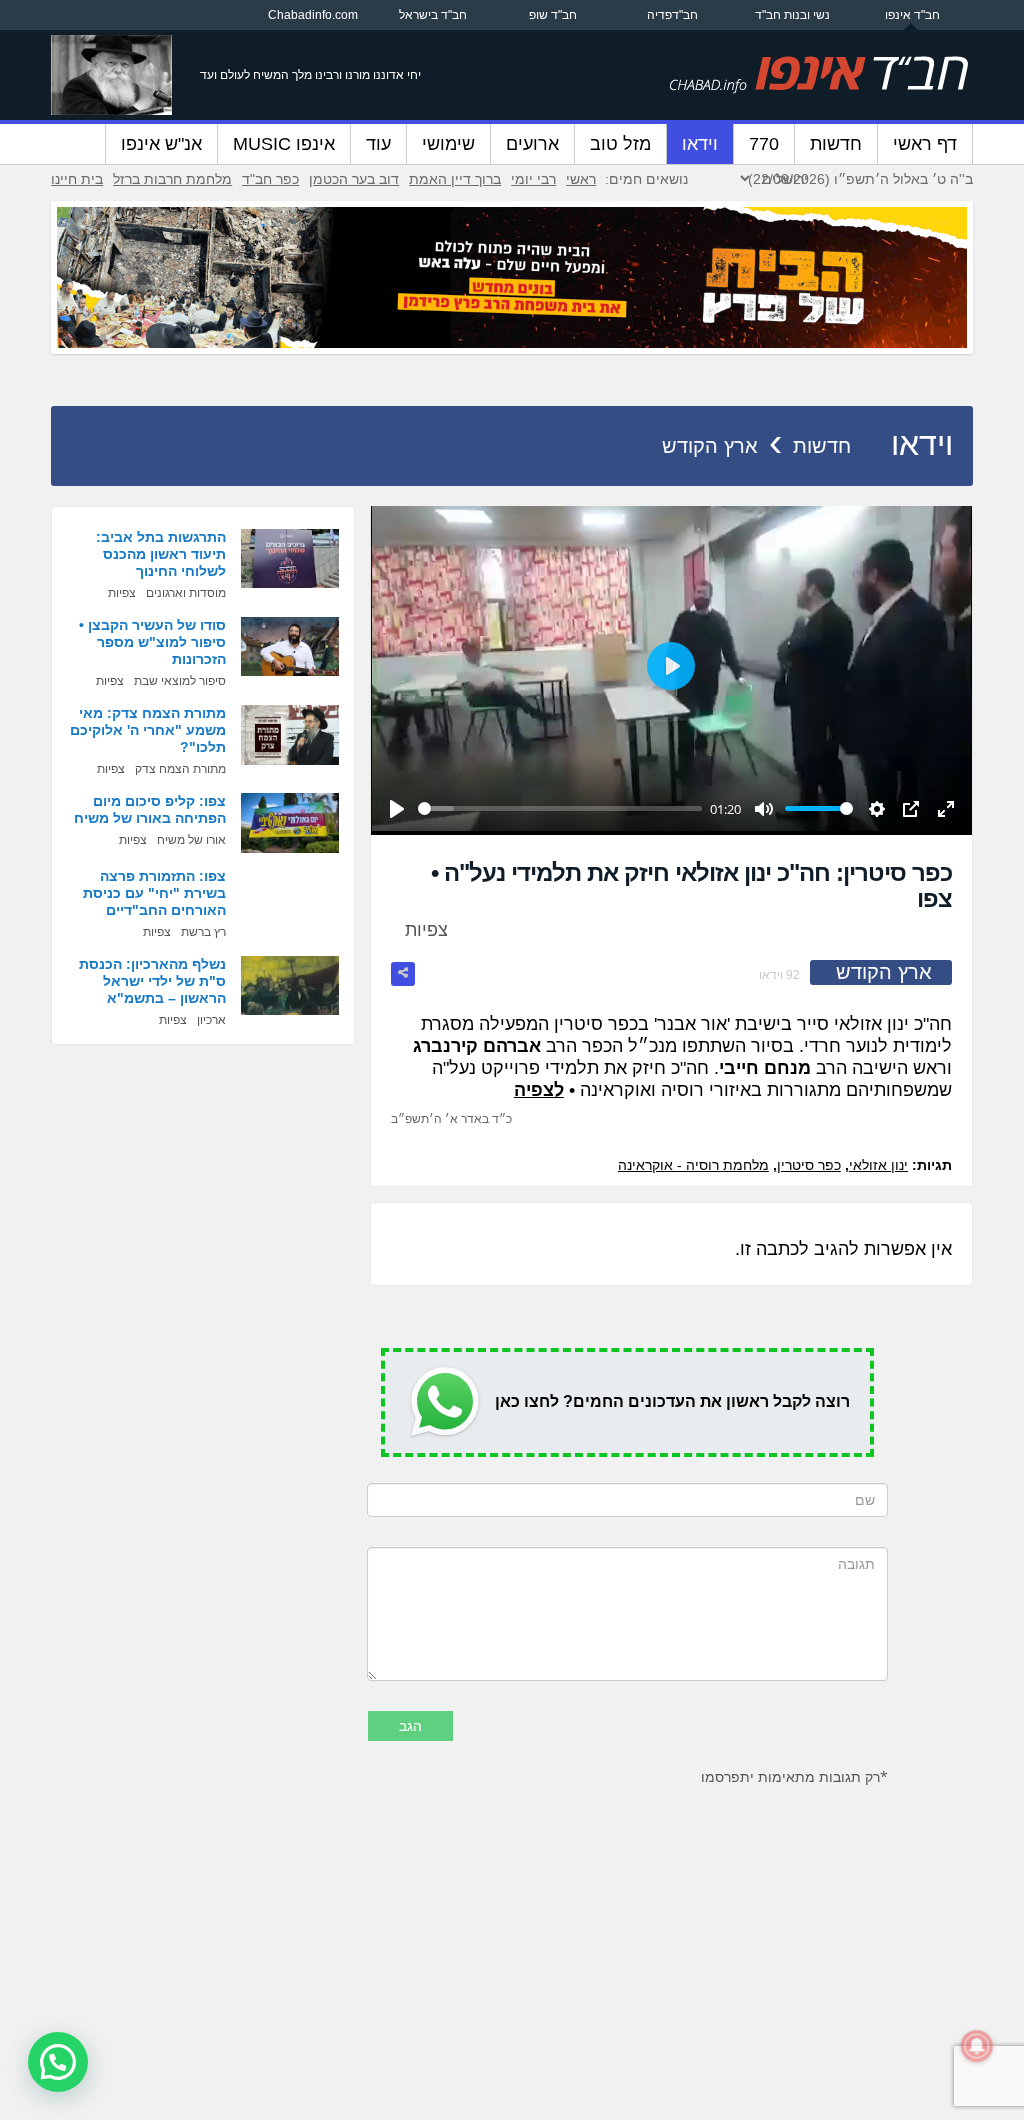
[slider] (560, 808)
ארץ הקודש (710, 446)
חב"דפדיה (672, 15)
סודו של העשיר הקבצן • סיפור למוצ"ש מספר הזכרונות (152, 642)
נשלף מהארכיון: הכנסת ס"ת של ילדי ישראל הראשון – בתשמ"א (152, 981)
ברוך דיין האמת (455, 179)
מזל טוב (620, 144)
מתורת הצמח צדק (180, 769)
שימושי (448, 144)
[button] (58, 2062)
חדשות (836, 144)
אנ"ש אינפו (161, 144)
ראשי (581, 179)
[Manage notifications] (977, 2046)
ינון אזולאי (878, 1165)
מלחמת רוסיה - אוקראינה (693, 1165)
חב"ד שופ (553, 15)
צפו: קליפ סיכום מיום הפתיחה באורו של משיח (150, 809)
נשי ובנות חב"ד (792, 15)
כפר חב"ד (270, 179)
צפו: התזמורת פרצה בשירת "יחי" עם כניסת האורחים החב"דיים (154, 893)
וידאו (700, 144)
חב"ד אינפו (912, 15)
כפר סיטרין (809, 1165)
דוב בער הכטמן (354, 179)
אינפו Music (284, 144)
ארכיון (211, 1020)
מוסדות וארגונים (186, 593)
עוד (378, 144)
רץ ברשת (203, 932)
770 (764, 144)
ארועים (532, 144)
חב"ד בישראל (433, 15)
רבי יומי (533, 179)
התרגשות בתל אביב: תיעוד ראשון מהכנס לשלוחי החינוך (161, 554)
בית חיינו (77, 179)
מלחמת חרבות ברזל (172, 179)
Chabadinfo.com (313, 15)
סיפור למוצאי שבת (180, 681)
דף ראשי (925, 144)
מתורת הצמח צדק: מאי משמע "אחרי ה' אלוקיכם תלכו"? (148, 730)
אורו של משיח (191, 840)
